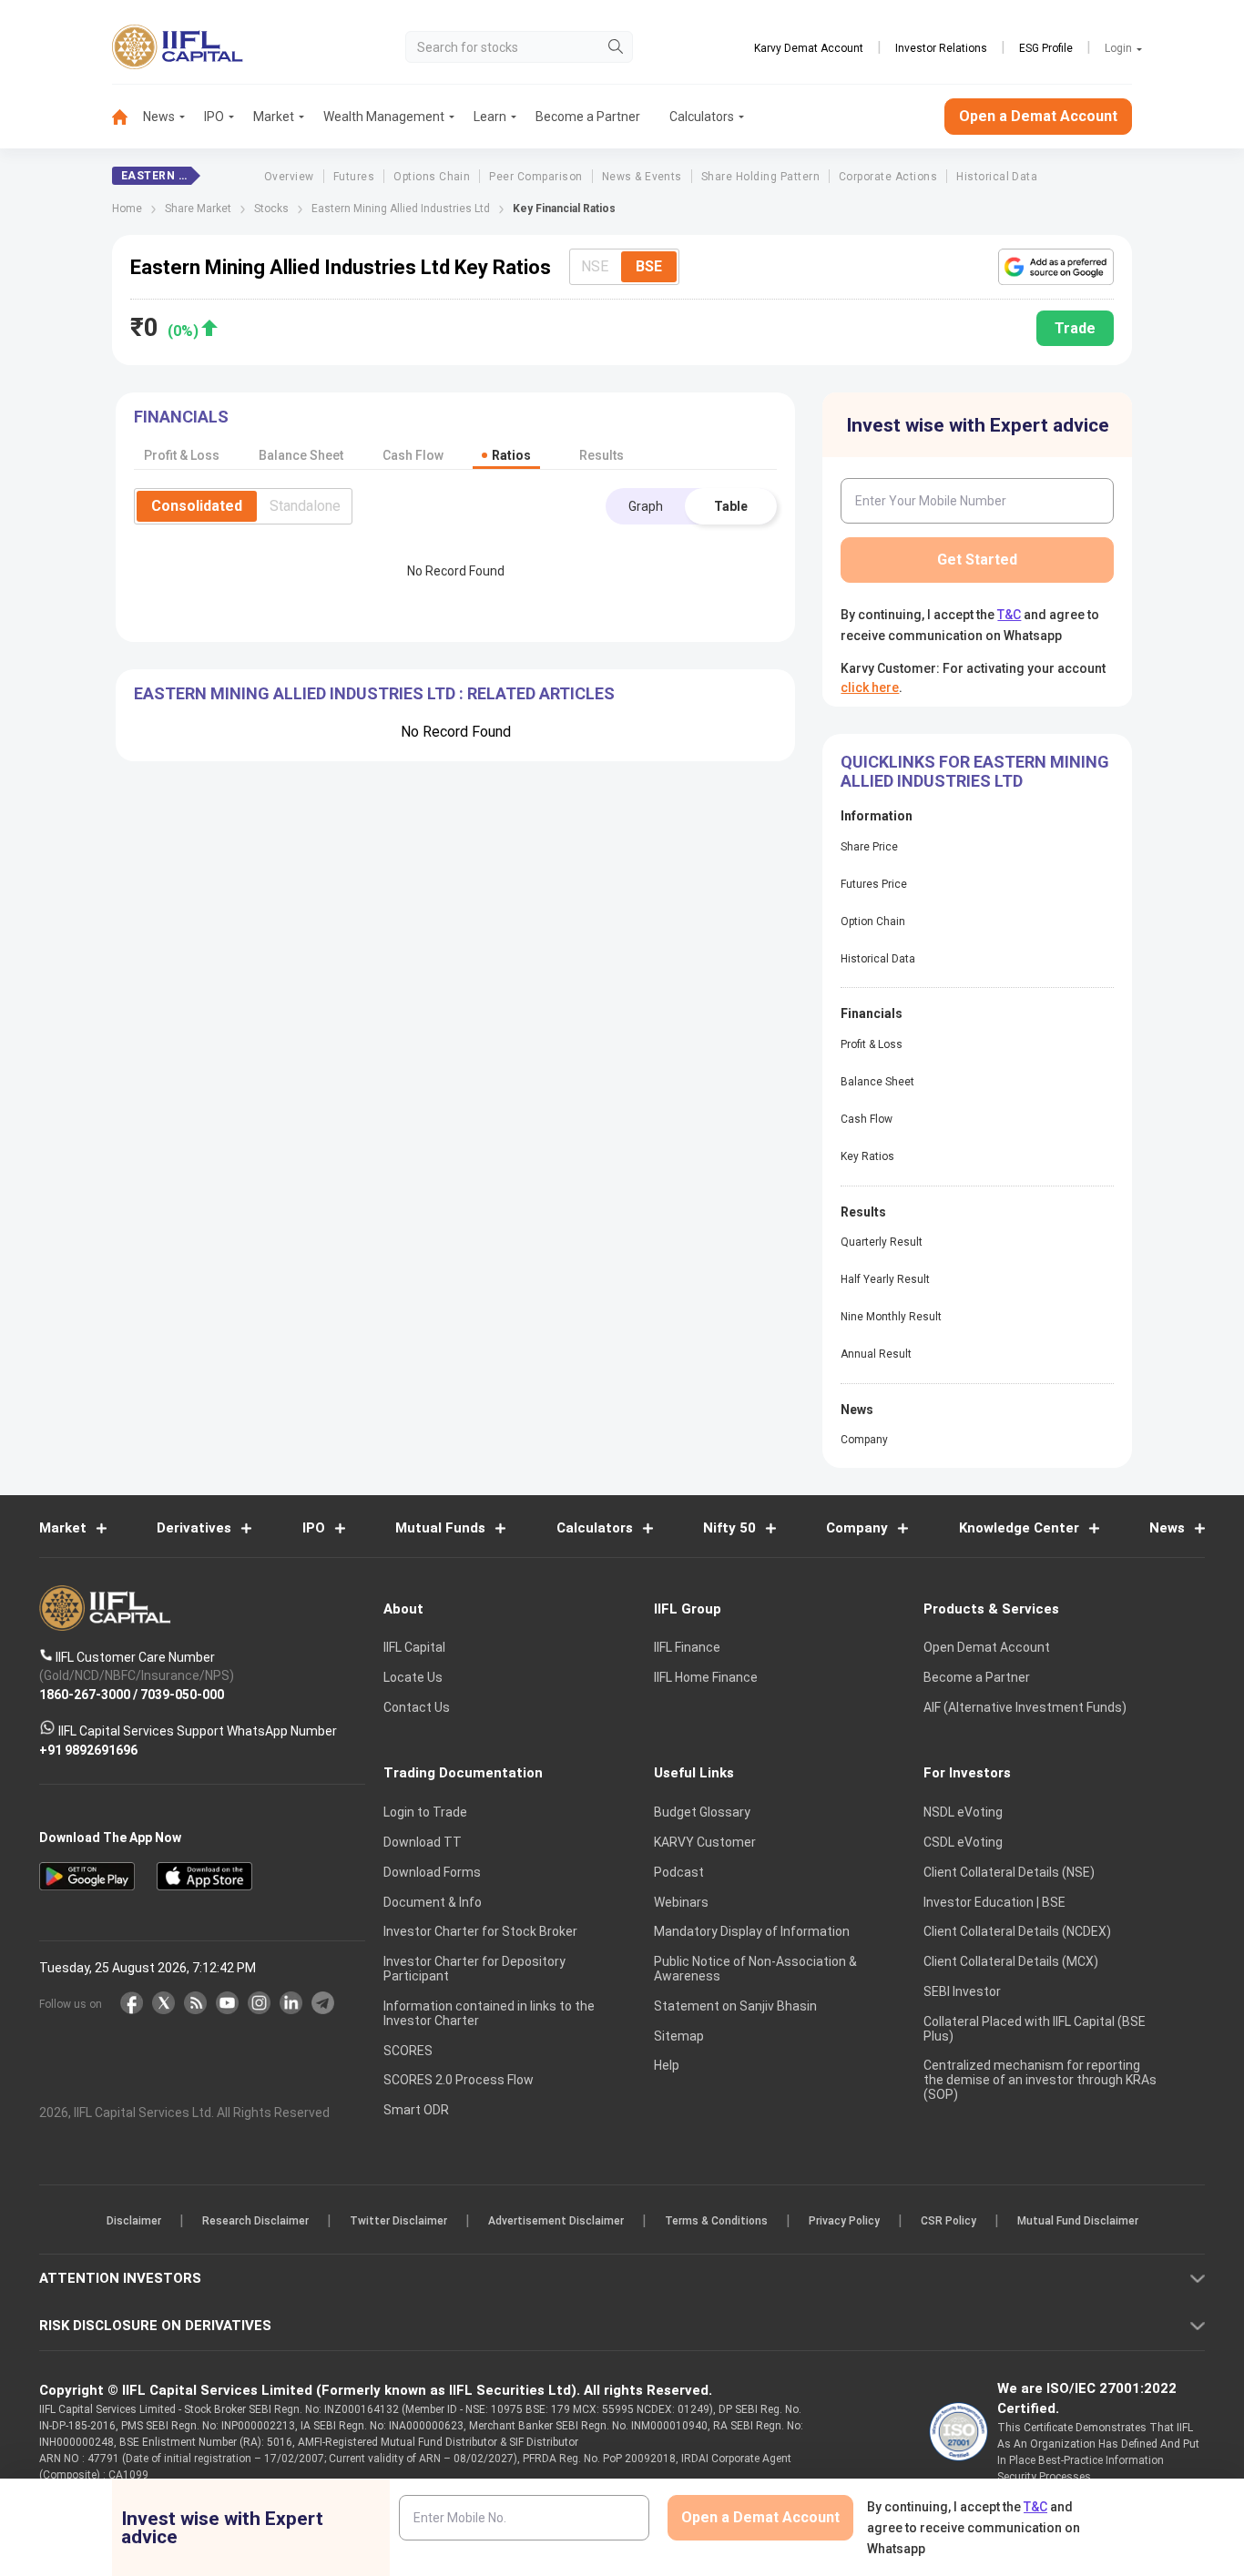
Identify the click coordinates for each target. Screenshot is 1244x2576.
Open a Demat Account (494, 1351)
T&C (525, 1406)
